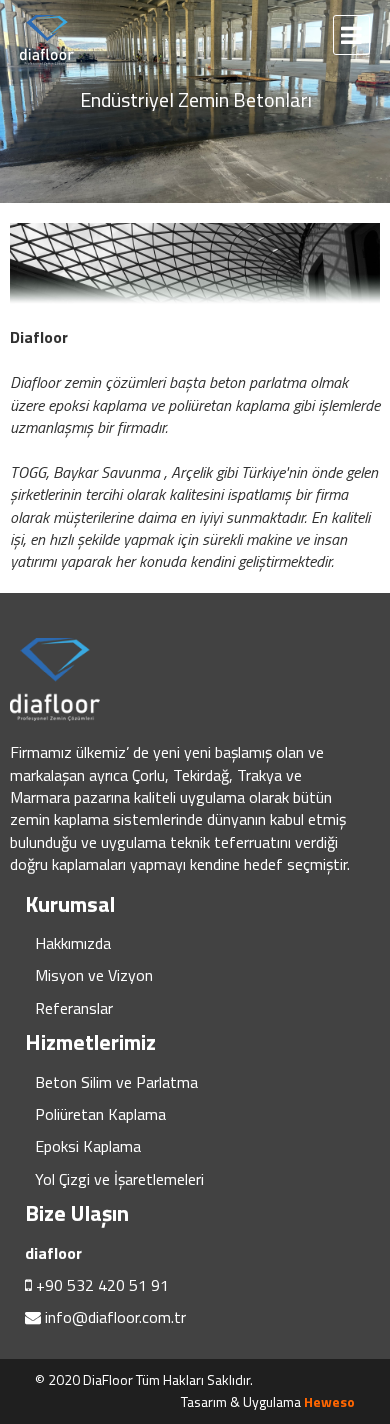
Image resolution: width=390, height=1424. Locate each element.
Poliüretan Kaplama (100, 1114)
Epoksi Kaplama (88, 1146)
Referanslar (74, 1008)
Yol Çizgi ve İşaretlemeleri (119, 1179)
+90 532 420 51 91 (102, 1285)
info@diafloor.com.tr (115, 1317)
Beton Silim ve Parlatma (116, 1082)
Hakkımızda (73, 943)
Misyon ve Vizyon (94, 975)
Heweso (329, 1401)
